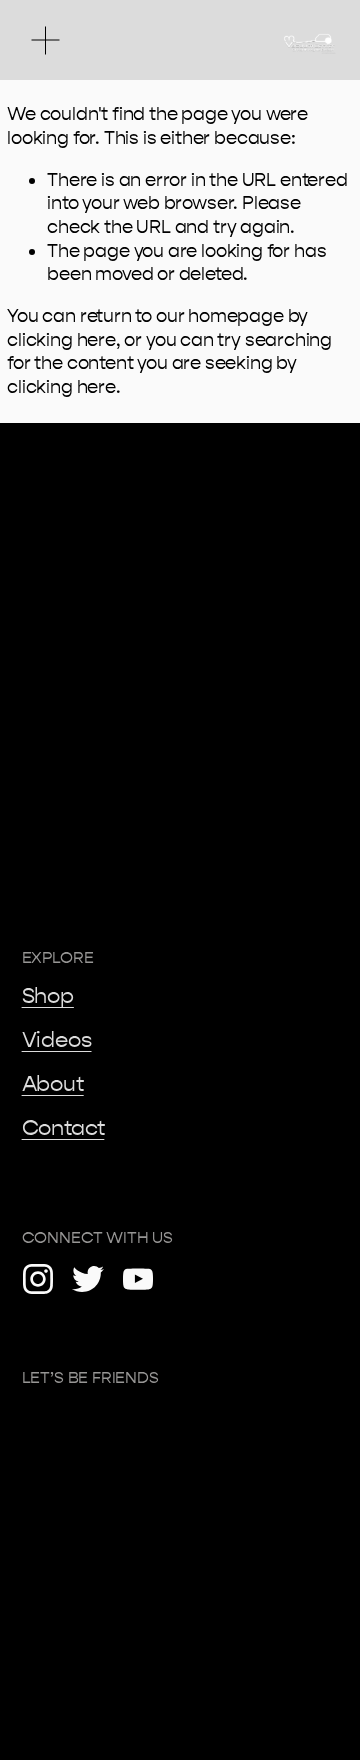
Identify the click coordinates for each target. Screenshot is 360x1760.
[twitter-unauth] (88, 1279)
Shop (48, 996)
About (53, 1084)
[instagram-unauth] (38, 1279)
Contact (63, 1128)
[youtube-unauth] (138, 1279)
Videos (57, 1040)
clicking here (61, 340)
